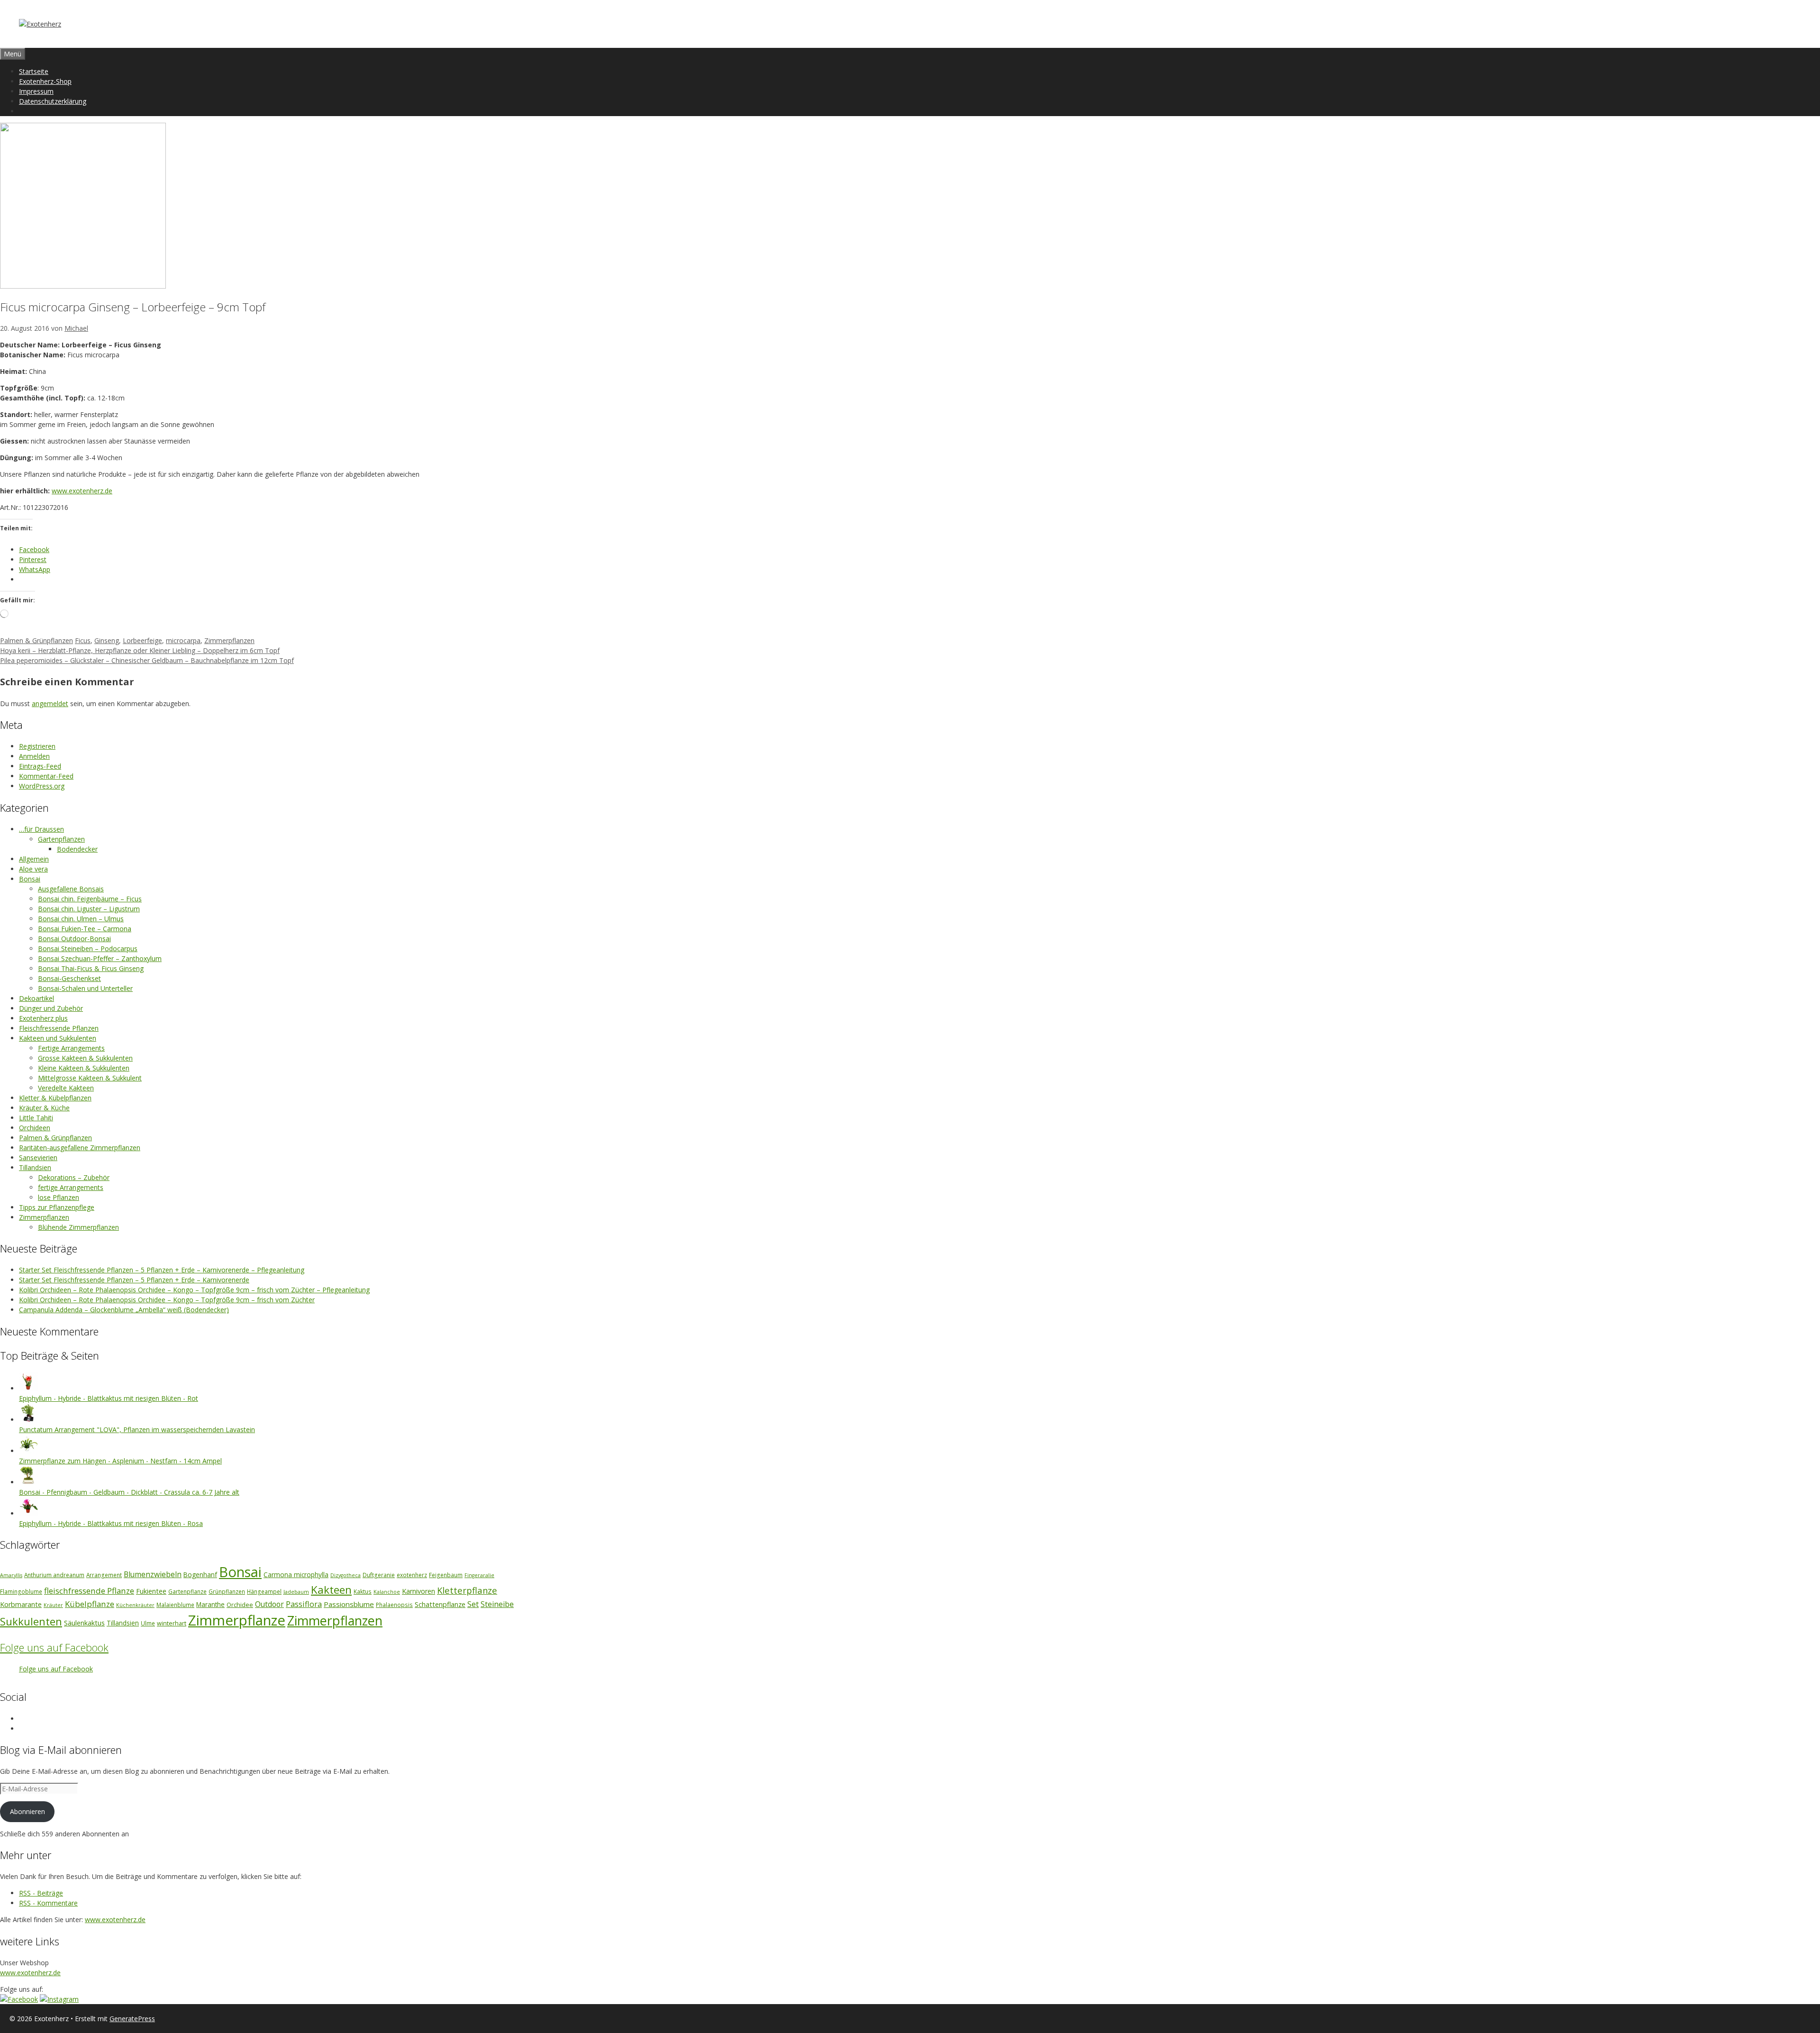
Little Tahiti (36, 1118)
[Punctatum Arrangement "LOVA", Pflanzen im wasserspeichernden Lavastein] (28, 1420)
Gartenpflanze (187, 1591)
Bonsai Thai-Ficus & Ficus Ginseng (91, 968)
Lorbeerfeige (142, 640)
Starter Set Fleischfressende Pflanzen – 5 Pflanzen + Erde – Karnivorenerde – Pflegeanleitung (162, 1270)
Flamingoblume (21, 1591)
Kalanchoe (387, 1592)
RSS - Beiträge (41, 1893)
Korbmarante (21, 1604)
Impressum (36, 91)
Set (473, 1604)
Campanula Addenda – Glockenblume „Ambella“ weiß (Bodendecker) (124, 1310)
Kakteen (331, 1590)
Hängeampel (264, 1591)
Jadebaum (296, 1592)
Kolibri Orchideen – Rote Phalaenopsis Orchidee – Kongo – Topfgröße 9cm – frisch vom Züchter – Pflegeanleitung (194, 1290)
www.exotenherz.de (82, 491)
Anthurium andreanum (54, 1575)
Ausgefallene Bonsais (71, 889)
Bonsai (30, 879)
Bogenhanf (200, 1575)
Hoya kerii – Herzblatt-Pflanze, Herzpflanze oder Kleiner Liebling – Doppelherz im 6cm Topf (140, 650)
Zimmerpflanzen (229, 640)
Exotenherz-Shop (45, 81)
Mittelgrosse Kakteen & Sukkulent (90, 1078)
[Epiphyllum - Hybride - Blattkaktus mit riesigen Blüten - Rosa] (28, 1513)
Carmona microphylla (296, 1575)
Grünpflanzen (227, 1591)
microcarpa (183, 640)
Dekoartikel (36, 998)
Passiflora (304, 1604)
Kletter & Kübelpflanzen (55, 1098)
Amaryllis (11, 1575)
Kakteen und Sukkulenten (58, 1038)
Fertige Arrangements (71, 1048)
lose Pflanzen (59, 1197)
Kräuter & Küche (44, 1108)
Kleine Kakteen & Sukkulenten (84, 1068)
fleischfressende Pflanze (89, 1591)
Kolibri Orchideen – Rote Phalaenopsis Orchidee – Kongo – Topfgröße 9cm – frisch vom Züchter (167, 1300)
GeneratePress (132, 2019)
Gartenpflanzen (61, 839)
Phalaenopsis (394, 1605)
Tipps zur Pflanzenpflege (57, 1207)
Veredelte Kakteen (66, 1088)
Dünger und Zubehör (51, 1008)
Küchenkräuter (135, 1605)
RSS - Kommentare (48, 1903)
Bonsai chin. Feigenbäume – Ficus (90, 899)
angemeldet (50, 703)
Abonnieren (27, 1811)
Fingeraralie (479, 1575)
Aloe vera (33, 869)
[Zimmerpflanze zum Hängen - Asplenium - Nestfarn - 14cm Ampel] (28, 1451)
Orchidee (240, 1605)
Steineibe (497, 1604)
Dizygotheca (346, 1575)
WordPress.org (42, 786)
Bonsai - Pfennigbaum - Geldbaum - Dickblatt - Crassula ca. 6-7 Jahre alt (129, 1492)
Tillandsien (35, 1167)
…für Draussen (41, 829)
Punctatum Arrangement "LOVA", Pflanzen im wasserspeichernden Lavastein (137, 1429)
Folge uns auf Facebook (54, 1647)
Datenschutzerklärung (53, 101)
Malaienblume (175, 1605)
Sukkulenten (31, 1621)
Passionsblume (349, 1604)
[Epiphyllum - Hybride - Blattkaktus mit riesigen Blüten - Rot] (28, 1388)
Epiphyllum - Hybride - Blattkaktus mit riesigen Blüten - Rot (109, 1398)
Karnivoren (419, 1591)
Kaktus (363, 1591)
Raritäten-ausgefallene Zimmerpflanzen (80, 1148)
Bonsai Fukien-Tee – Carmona (85, 929)
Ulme (148, 1623)
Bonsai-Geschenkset (69, 978)
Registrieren (37, 746)
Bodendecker (77, 849)
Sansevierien (38, 1157)
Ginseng (107, 640)
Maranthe (210, 1605)
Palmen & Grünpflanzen (36, 640)
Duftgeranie (379, 1575)
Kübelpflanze (90, 1604)
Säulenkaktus (84, 1623)
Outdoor (269, 1604)
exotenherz (412, 1575)
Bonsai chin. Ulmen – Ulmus (81, 919)
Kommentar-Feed (46, 776)
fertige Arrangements (71, 1187)
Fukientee (151, 1591)
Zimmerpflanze (237, 1620)
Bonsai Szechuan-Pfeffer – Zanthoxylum (100, 958)
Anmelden (34, 756)
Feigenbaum (446, 1575)
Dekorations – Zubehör (74, 1177)
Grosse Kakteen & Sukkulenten (85, 1058)
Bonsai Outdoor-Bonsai (74, 939)
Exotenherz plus (43, 1018)
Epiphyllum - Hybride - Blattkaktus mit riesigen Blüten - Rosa (111, 1523)
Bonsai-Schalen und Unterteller (85, 988)
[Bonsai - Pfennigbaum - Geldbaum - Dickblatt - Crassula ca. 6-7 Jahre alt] (28, 1482)
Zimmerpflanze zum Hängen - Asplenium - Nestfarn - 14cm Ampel (120, 1461)
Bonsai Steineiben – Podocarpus (88, 948)
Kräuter (53, 1605)
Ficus (83, 640)
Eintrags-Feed (40, 766)
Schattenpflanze (440, 1604)
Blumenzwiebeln (153, 1574)
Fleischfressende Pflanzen (59, 1028)
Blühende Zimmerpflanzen (78, 1227)
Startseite (34, 71)
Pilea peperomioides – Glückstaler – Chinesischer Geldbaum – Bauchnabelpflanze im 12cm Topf (147, 660)
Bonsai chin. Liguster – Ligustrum (89, 909)
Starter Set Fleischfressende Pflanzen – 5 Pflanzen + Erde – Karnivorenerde (134, 1280)
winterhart (172, 1623)
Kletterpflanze (467, 1590)
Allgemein (34, 859)
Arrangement (104, 1575)
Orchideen (35, 1128)
